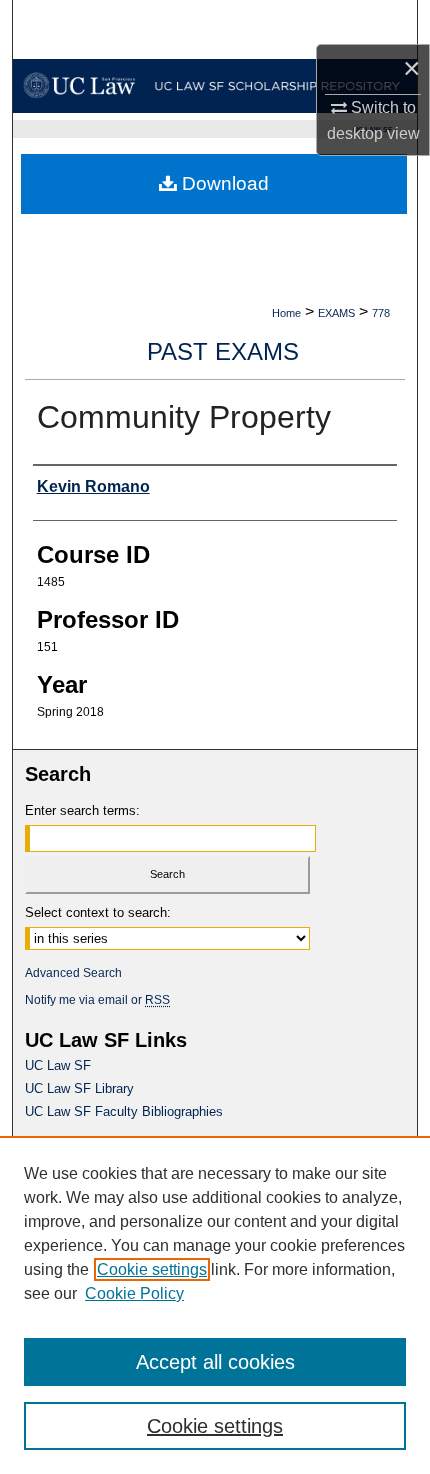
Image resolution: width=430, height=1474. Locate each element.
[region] (215, 1305)
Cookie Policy (134, 1293)
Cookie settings (152, 1269)
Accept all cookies (215, 1362)
